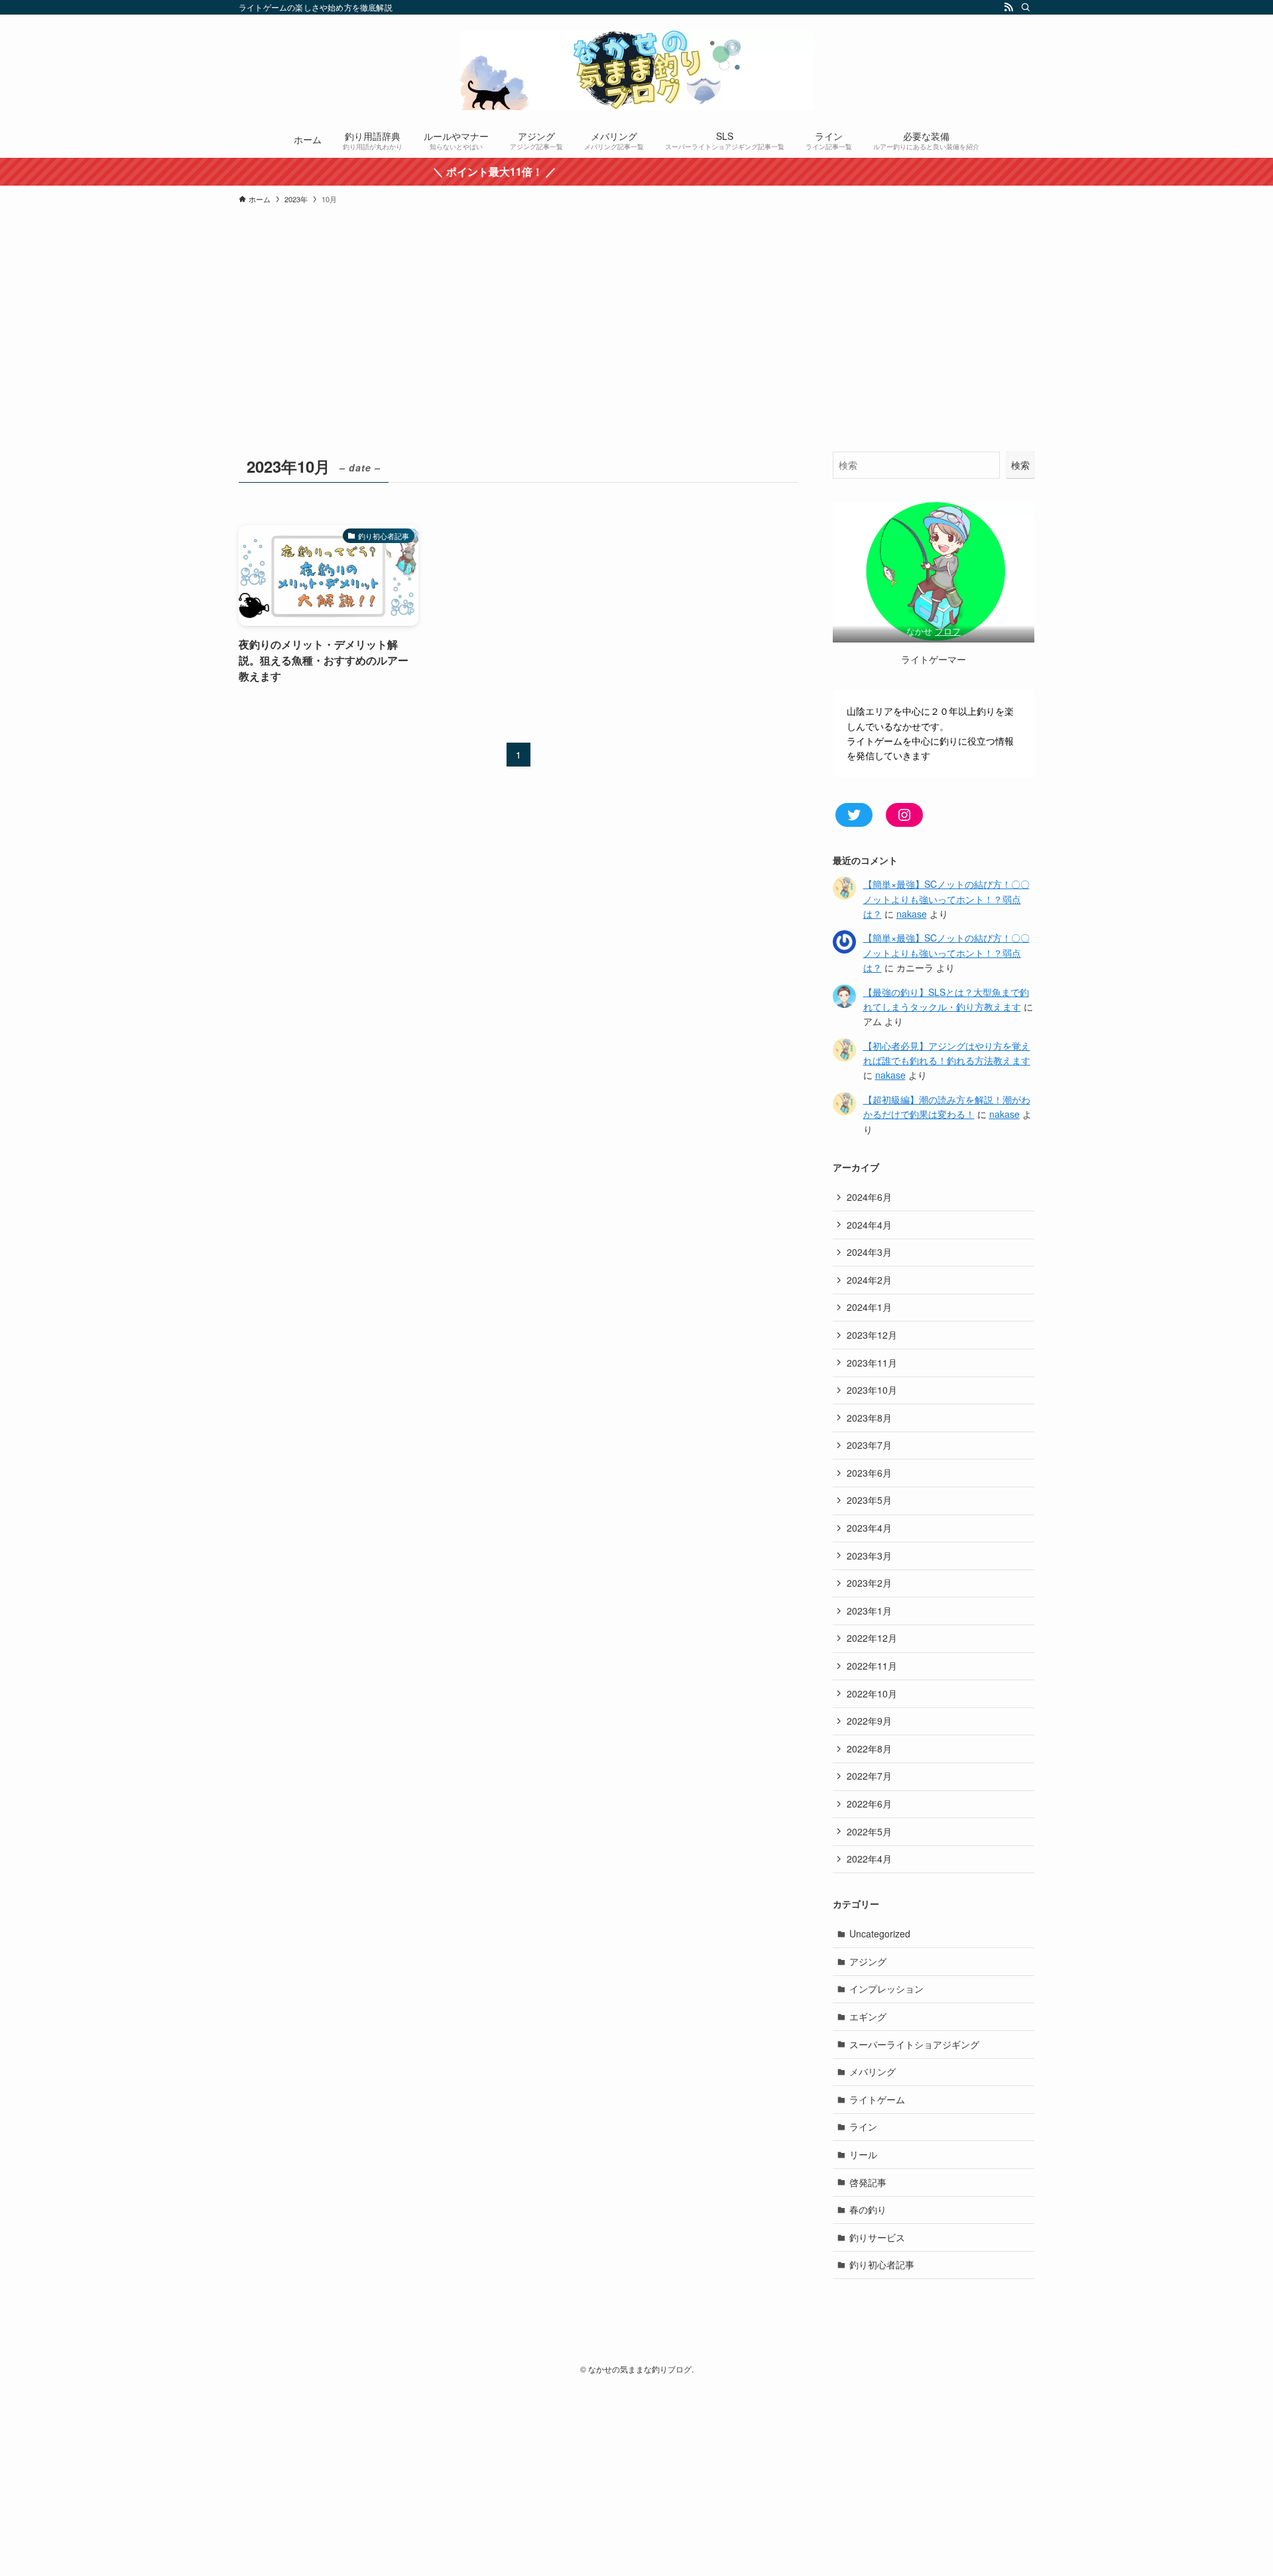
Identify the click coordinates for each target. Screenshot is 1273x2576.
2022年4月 (869, 1859)
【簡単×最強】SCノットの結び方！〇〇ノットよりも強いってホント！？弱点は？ (946, 899)
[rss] (1008, 7)
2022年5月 (869, 1831)
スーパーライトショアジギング (914, 2044)
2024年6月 (869, 1197)
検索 (1020, 465)
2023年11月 (872, 1363)
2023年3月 (869, 1556)
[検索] (1026, 7)
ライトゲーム (877, 2099)
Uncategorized (880, 1933)
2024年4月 (869, 1225)
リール (863, 2154)
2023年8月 (869, 1418)
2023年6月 (869, 1473)
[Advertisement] (636, 352)
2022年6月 (869, 1804)
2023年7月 (869, 1445)
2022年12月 (872, 1638)
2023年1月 (869, 1611)
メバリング (873, 2071)
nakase (912, 914)
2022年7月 (869, 1776)
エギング (868, 2016)
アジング (868, 1961)
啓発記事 (868, 2182)
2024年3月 (869, 1252)
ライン (863, 2126)
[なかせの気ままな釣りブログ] (636, 70)
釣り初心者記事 (882, 2264)
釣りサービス (877, 2237)
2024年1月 (869, 1307)
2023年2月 (869, 1583)
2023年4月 (869, 1528)
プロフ (948, 631)
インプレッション (886, 1989)
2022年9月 (869, 1721)
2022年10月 (872, 1693)
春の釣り (868, 2209)
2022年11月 (872, 1666)
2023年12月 (872, 1335)
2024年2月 (869, 1280)
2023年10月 (872, 1390)
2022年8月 (869, 1748)
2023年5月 (869, 1500)
